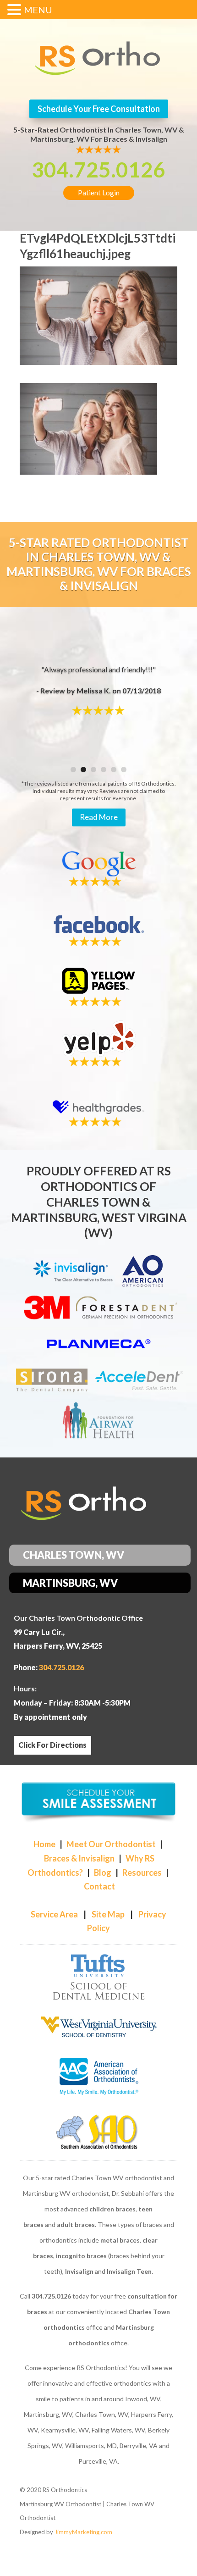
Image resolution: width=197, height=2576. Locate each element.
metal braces (120, 2240)
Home (44, 1844)
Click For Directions (52, 1745)
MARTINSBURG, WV (70, 1583)
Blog (103, 1872)
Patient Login (99, 193)
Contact (99, 1886)
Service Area (54, 1914)
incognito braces (81, 2256)
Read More (99, 817)
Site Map (108, 1914)
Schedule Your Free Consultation (99, 109)
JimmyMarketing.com (83, 2532)
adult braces (76, 2224)
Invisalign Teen (129, 2271)
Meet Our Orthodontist (111, 1844)
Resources (142, 1872)
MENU (38, 10)
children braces (112, 2209)
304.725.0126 (98, 169)
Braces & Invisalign (79, 1858)
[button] (16, 11)
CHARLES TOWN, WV (74, 1555)
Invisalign (79, 2271)
